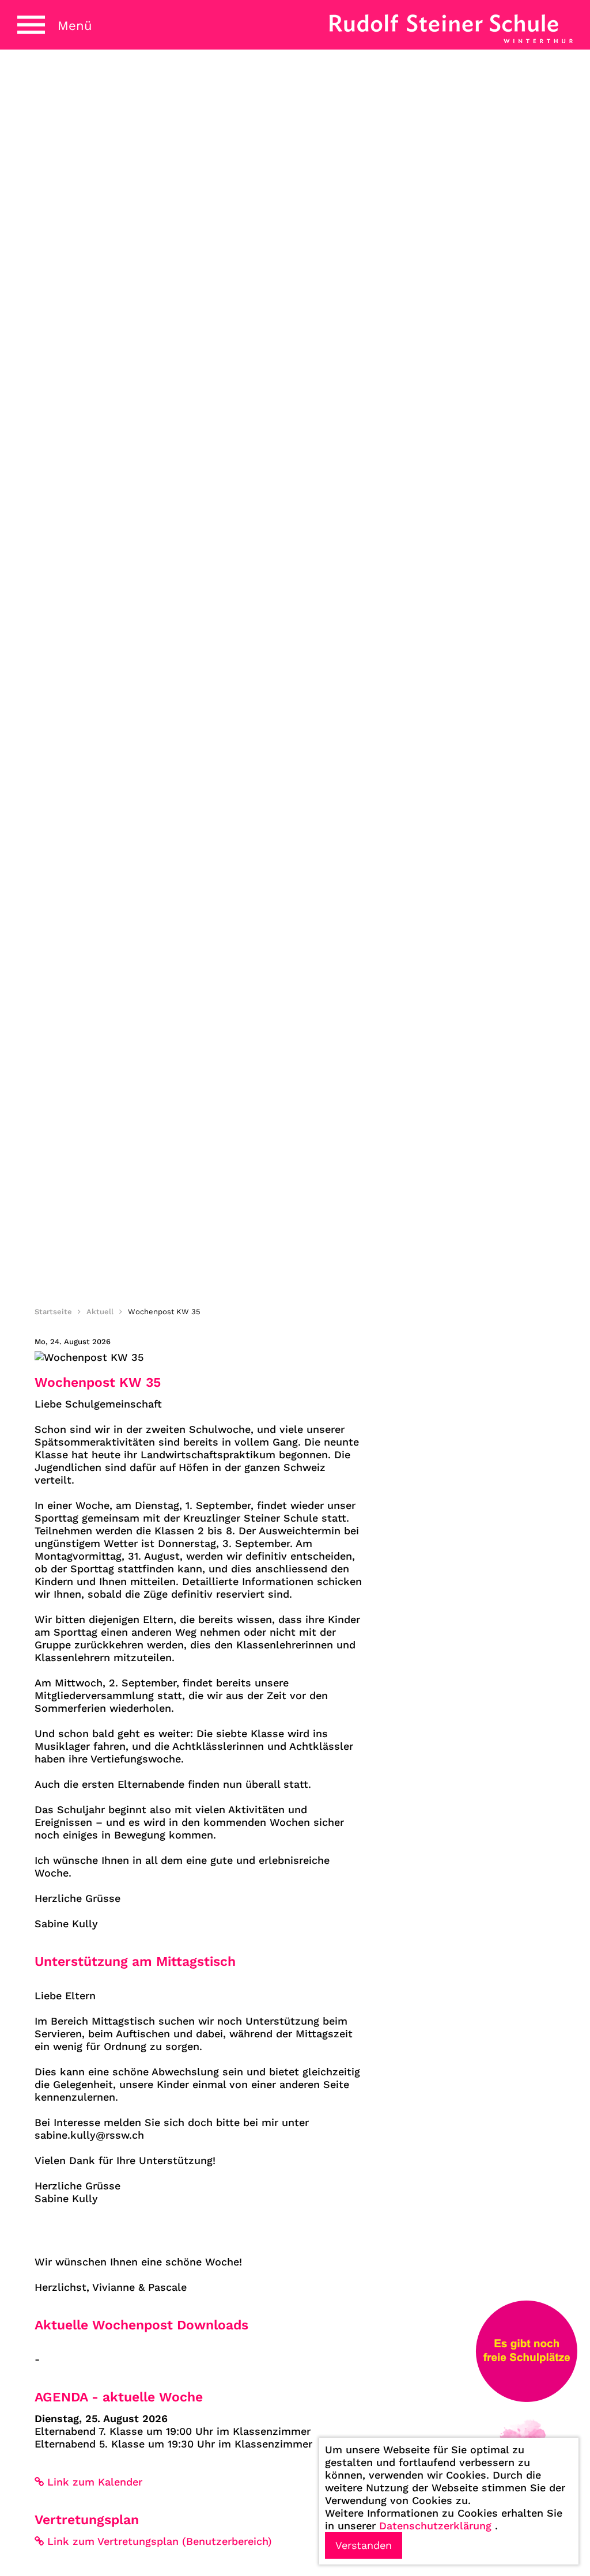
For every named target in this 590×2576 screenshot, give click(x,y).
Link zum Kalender (95, 2482)
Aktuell (100, 1312)
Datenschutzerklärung (435, 2526)
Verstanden (364, 2545)
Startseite (53, 1312)
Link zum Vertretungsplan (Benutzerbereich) (160, 2541)
